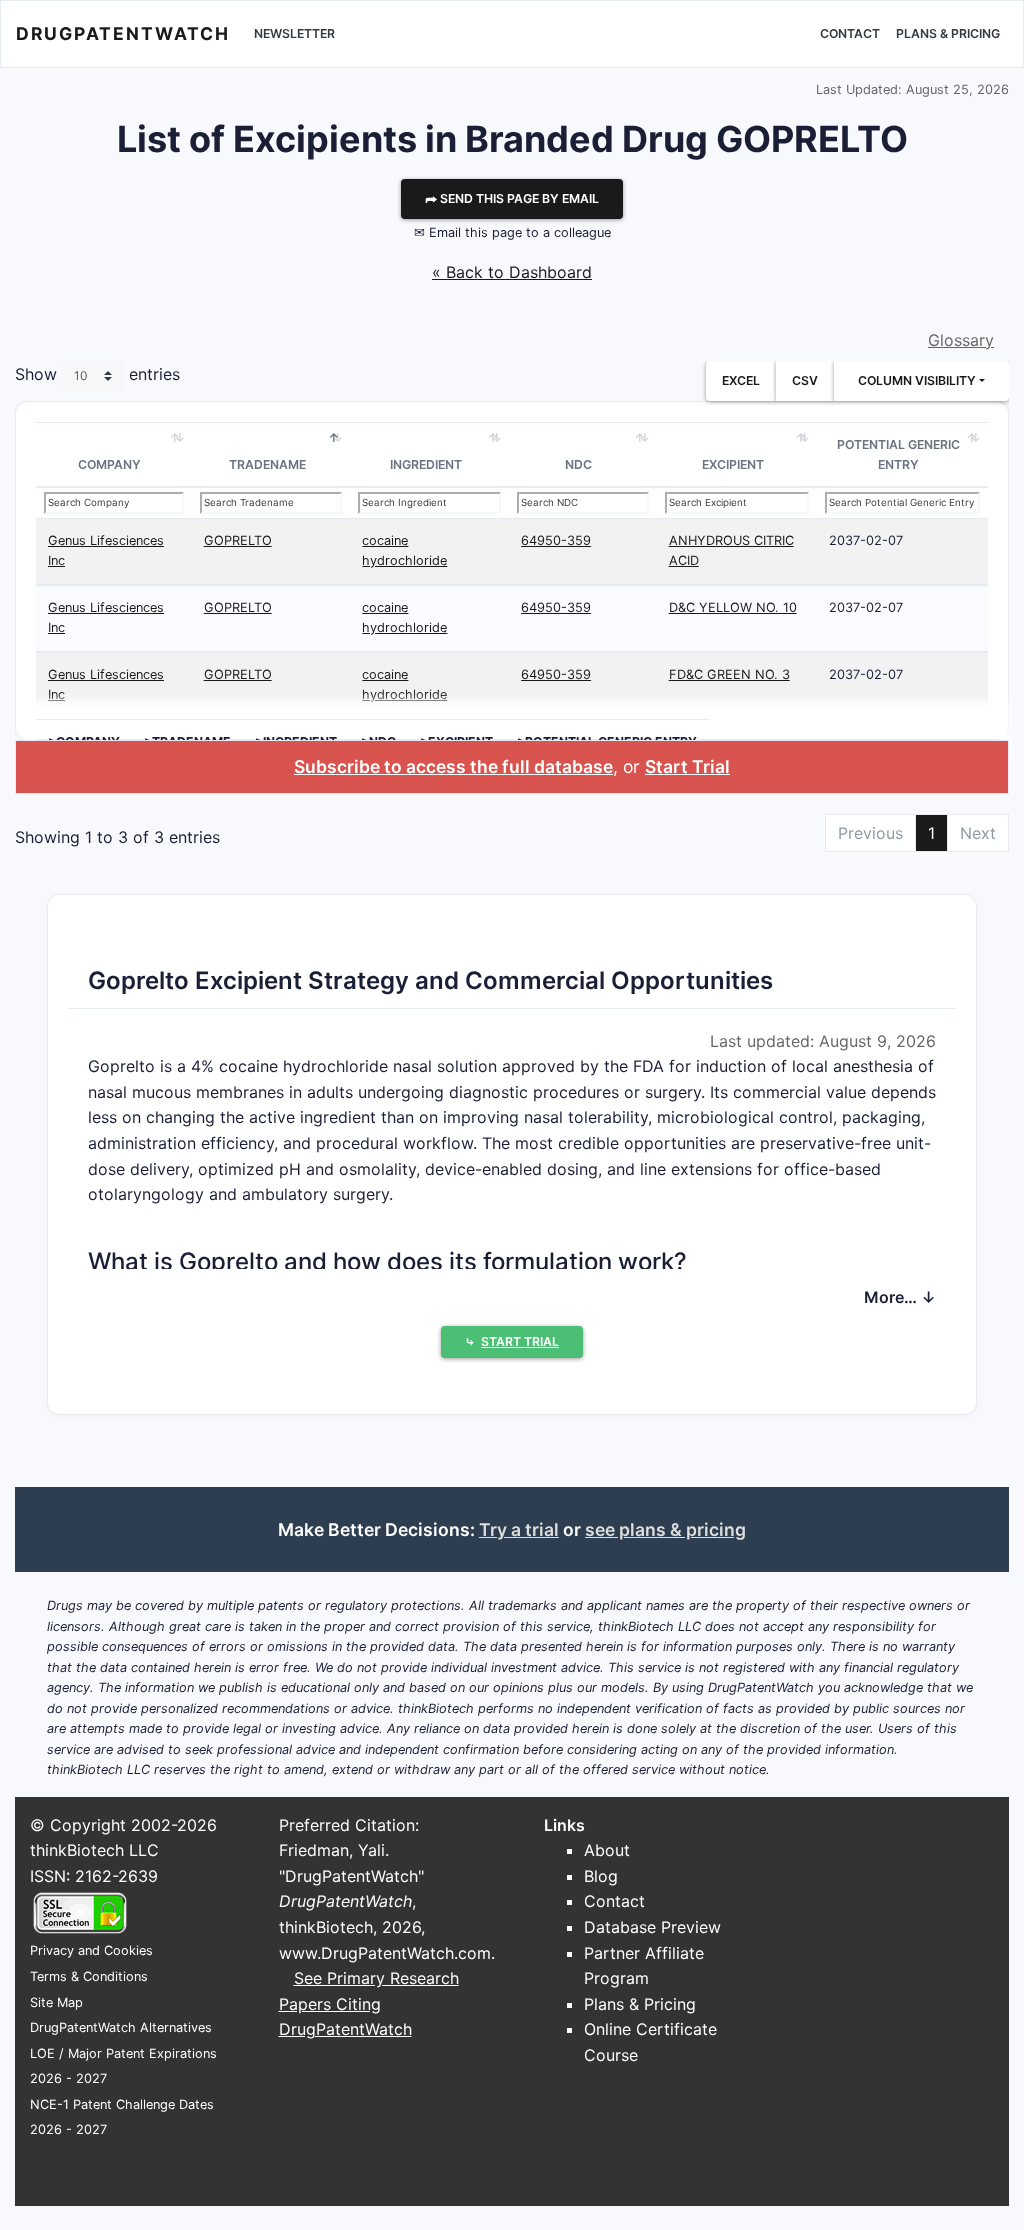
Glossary (961, 340)
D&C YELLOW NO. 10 (733, 607)
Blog (601, 1876)
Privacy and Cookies (91, 1950)
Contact (850, 33)
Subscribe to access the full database (453, 766)
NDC (578, 464)
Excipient (733, 464)
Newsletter (294, 33)
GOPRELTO (238, 540)
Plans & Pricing (948, 33)
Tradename (267, 464)
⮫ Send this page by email (512, 198)
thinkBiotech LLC (94, 1850)
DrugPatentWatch (123, 33)
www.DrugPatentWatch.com (385, 1953)
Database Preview (652, 1927)
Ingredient (426, 464)
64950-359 (556, 540)
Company (109, 464)
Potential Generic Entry (898, 454)
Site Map (56, 2002)
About (607, 1850)
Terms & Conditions (89, 1976)
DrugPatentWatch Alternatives (121, 2027)
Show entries (97, 375)
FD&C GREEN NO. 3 (729, 674)
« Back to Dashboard (512, 272)
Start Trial (687, 766)
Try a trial (519, 1529)
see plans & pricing (665, 1529)
